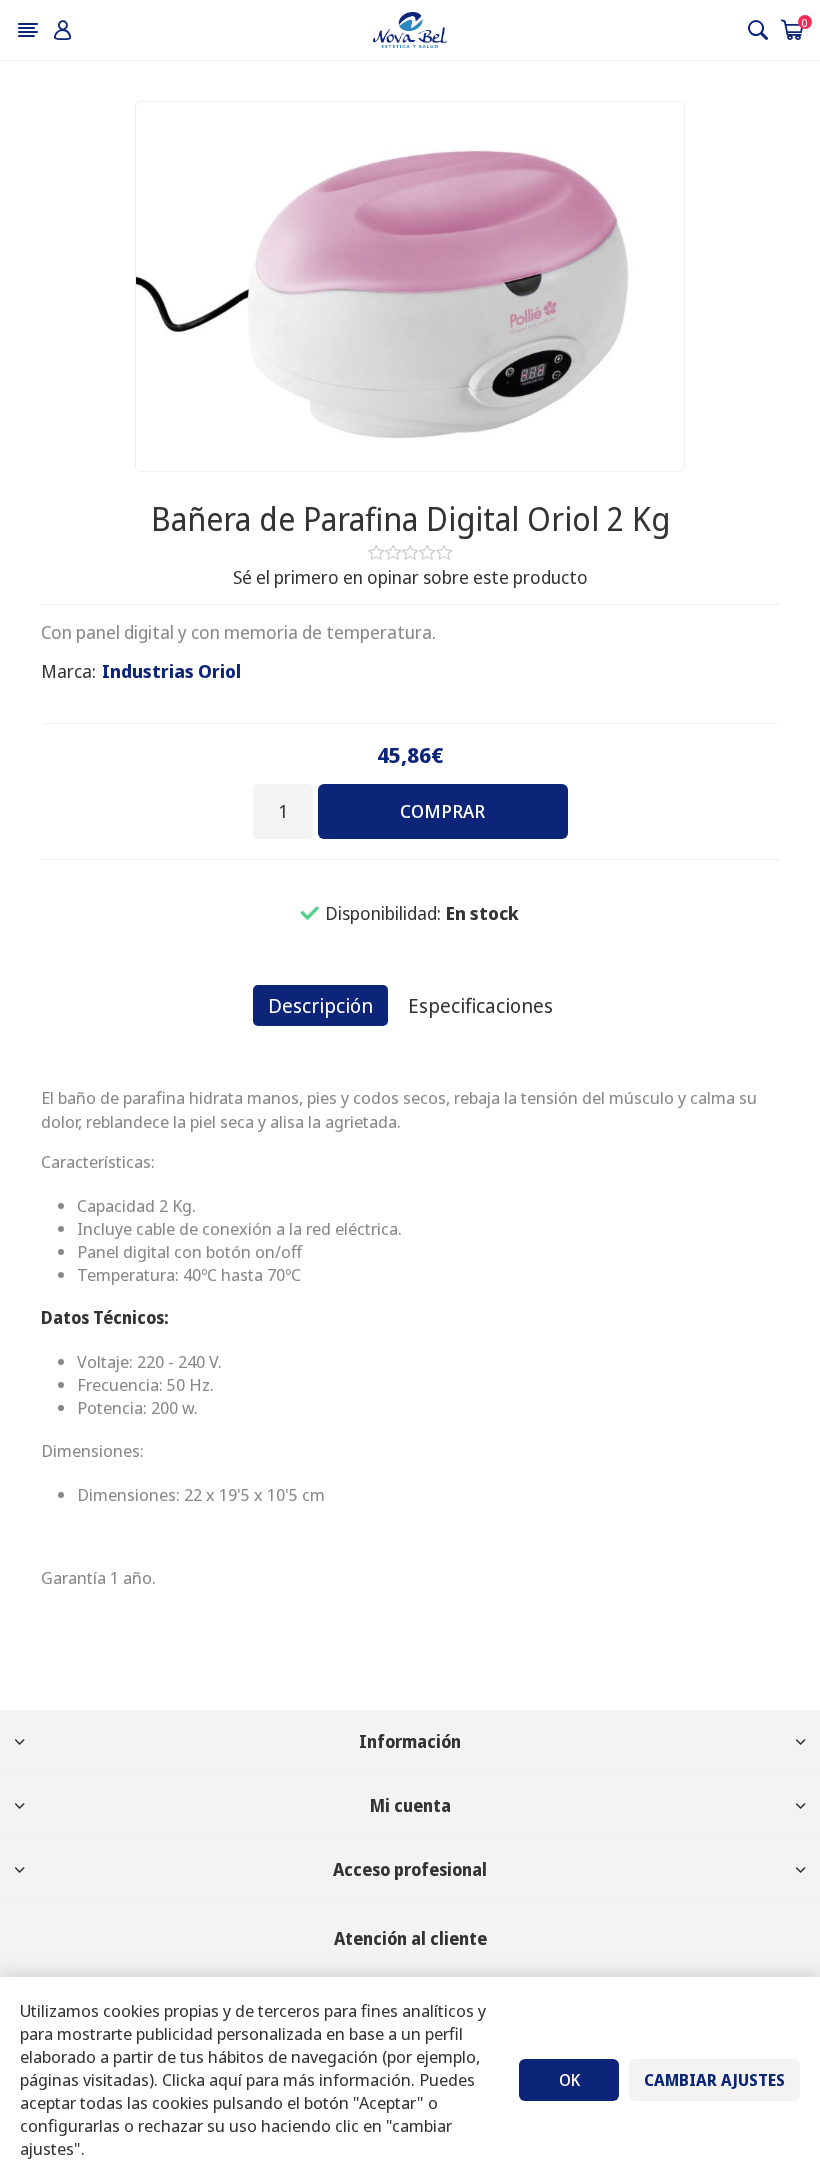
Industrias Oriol (171, 671)
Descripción (320, 1005)
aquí (225, 2079)
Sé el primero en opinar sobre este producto (410, 577)
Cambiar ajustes (714, 2080)
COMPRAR (442, 811)
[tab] (320, 1005)
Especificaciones (480, 1005)
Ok (569, 2080)
